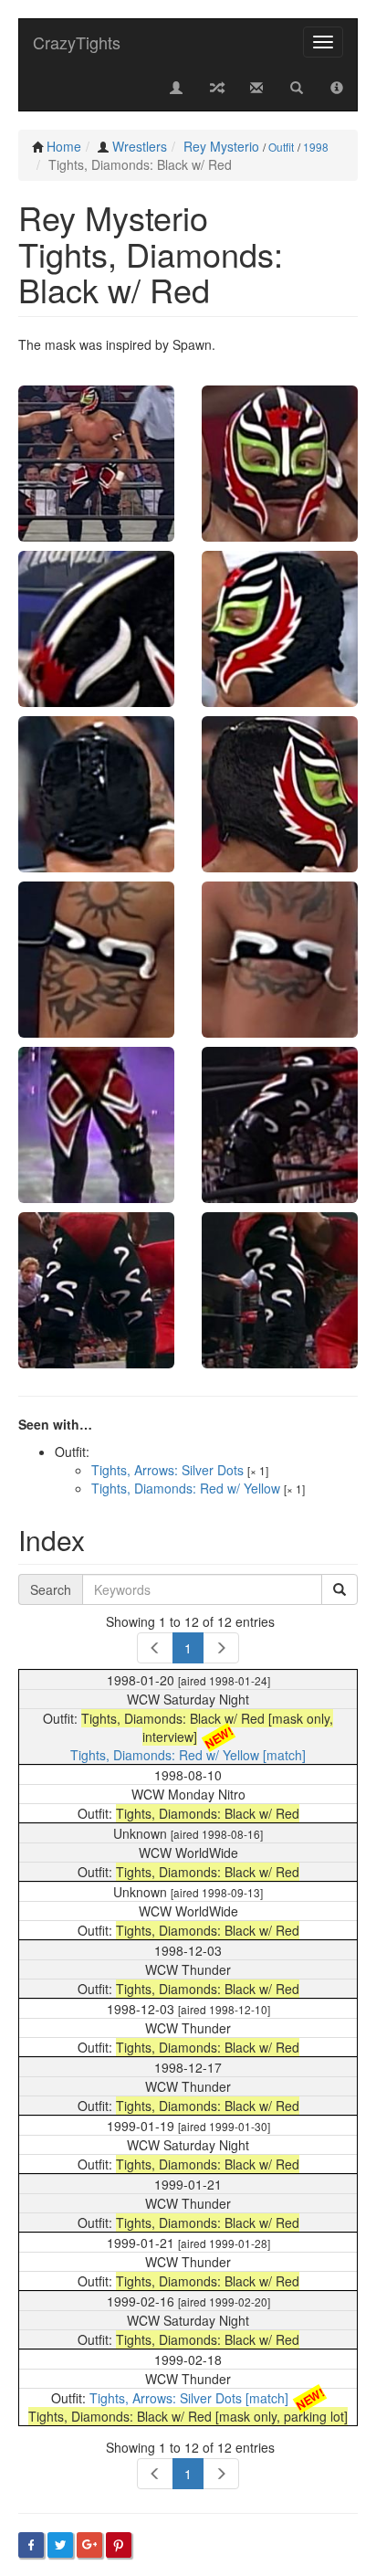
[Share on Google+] (89, 2545)
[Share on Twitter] (60, 2545)
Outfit (281, 147)
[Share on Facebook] (31, 2545)
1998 (316, 147)
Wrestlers (140, 146)
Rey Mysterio (221, 146)
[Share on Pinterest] (119, 2545)
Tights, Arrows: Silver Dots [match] (189, 2398)
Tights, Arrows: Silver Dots (167, 1470)
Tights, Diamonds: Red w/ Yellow (186, 1488)
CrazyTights (77, 42)
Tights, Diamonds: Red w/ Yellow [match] (188, 1755)
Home (64, 146)
